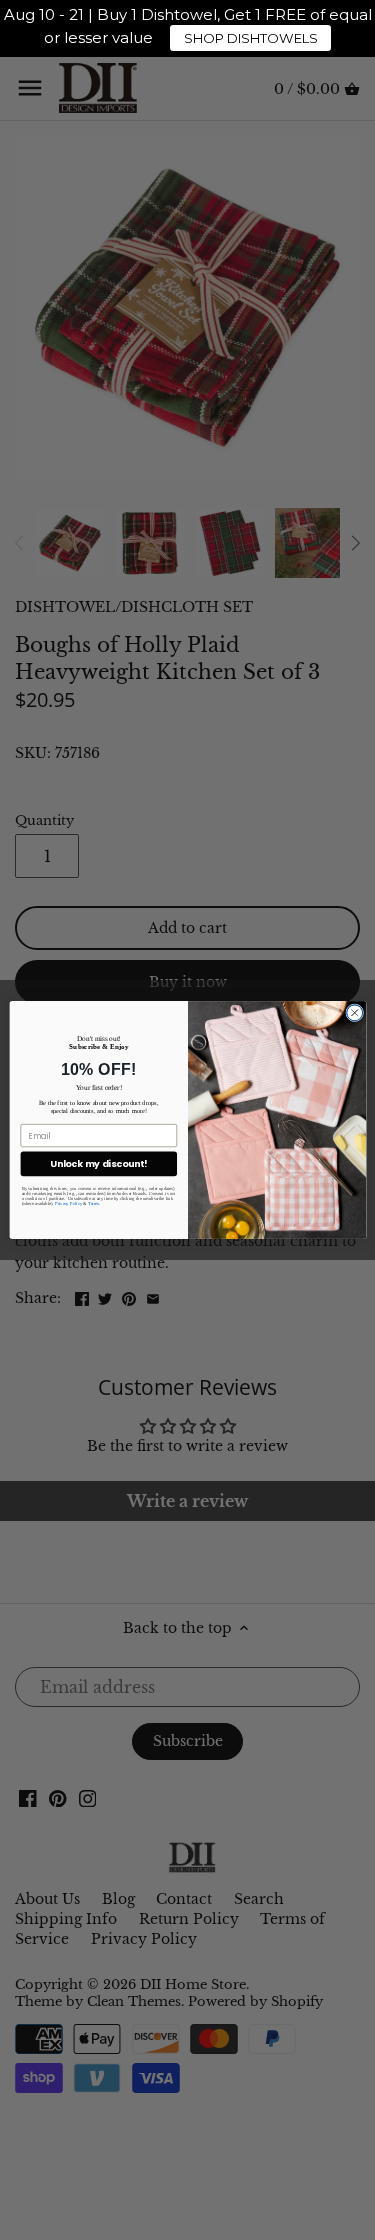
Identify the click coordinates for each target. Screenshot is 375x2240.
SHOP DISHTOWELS (251, 38)
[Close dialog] (354, 1013)
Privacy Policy (67, 1202)
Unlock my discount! (98, 1164)
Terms (93, 1202)
